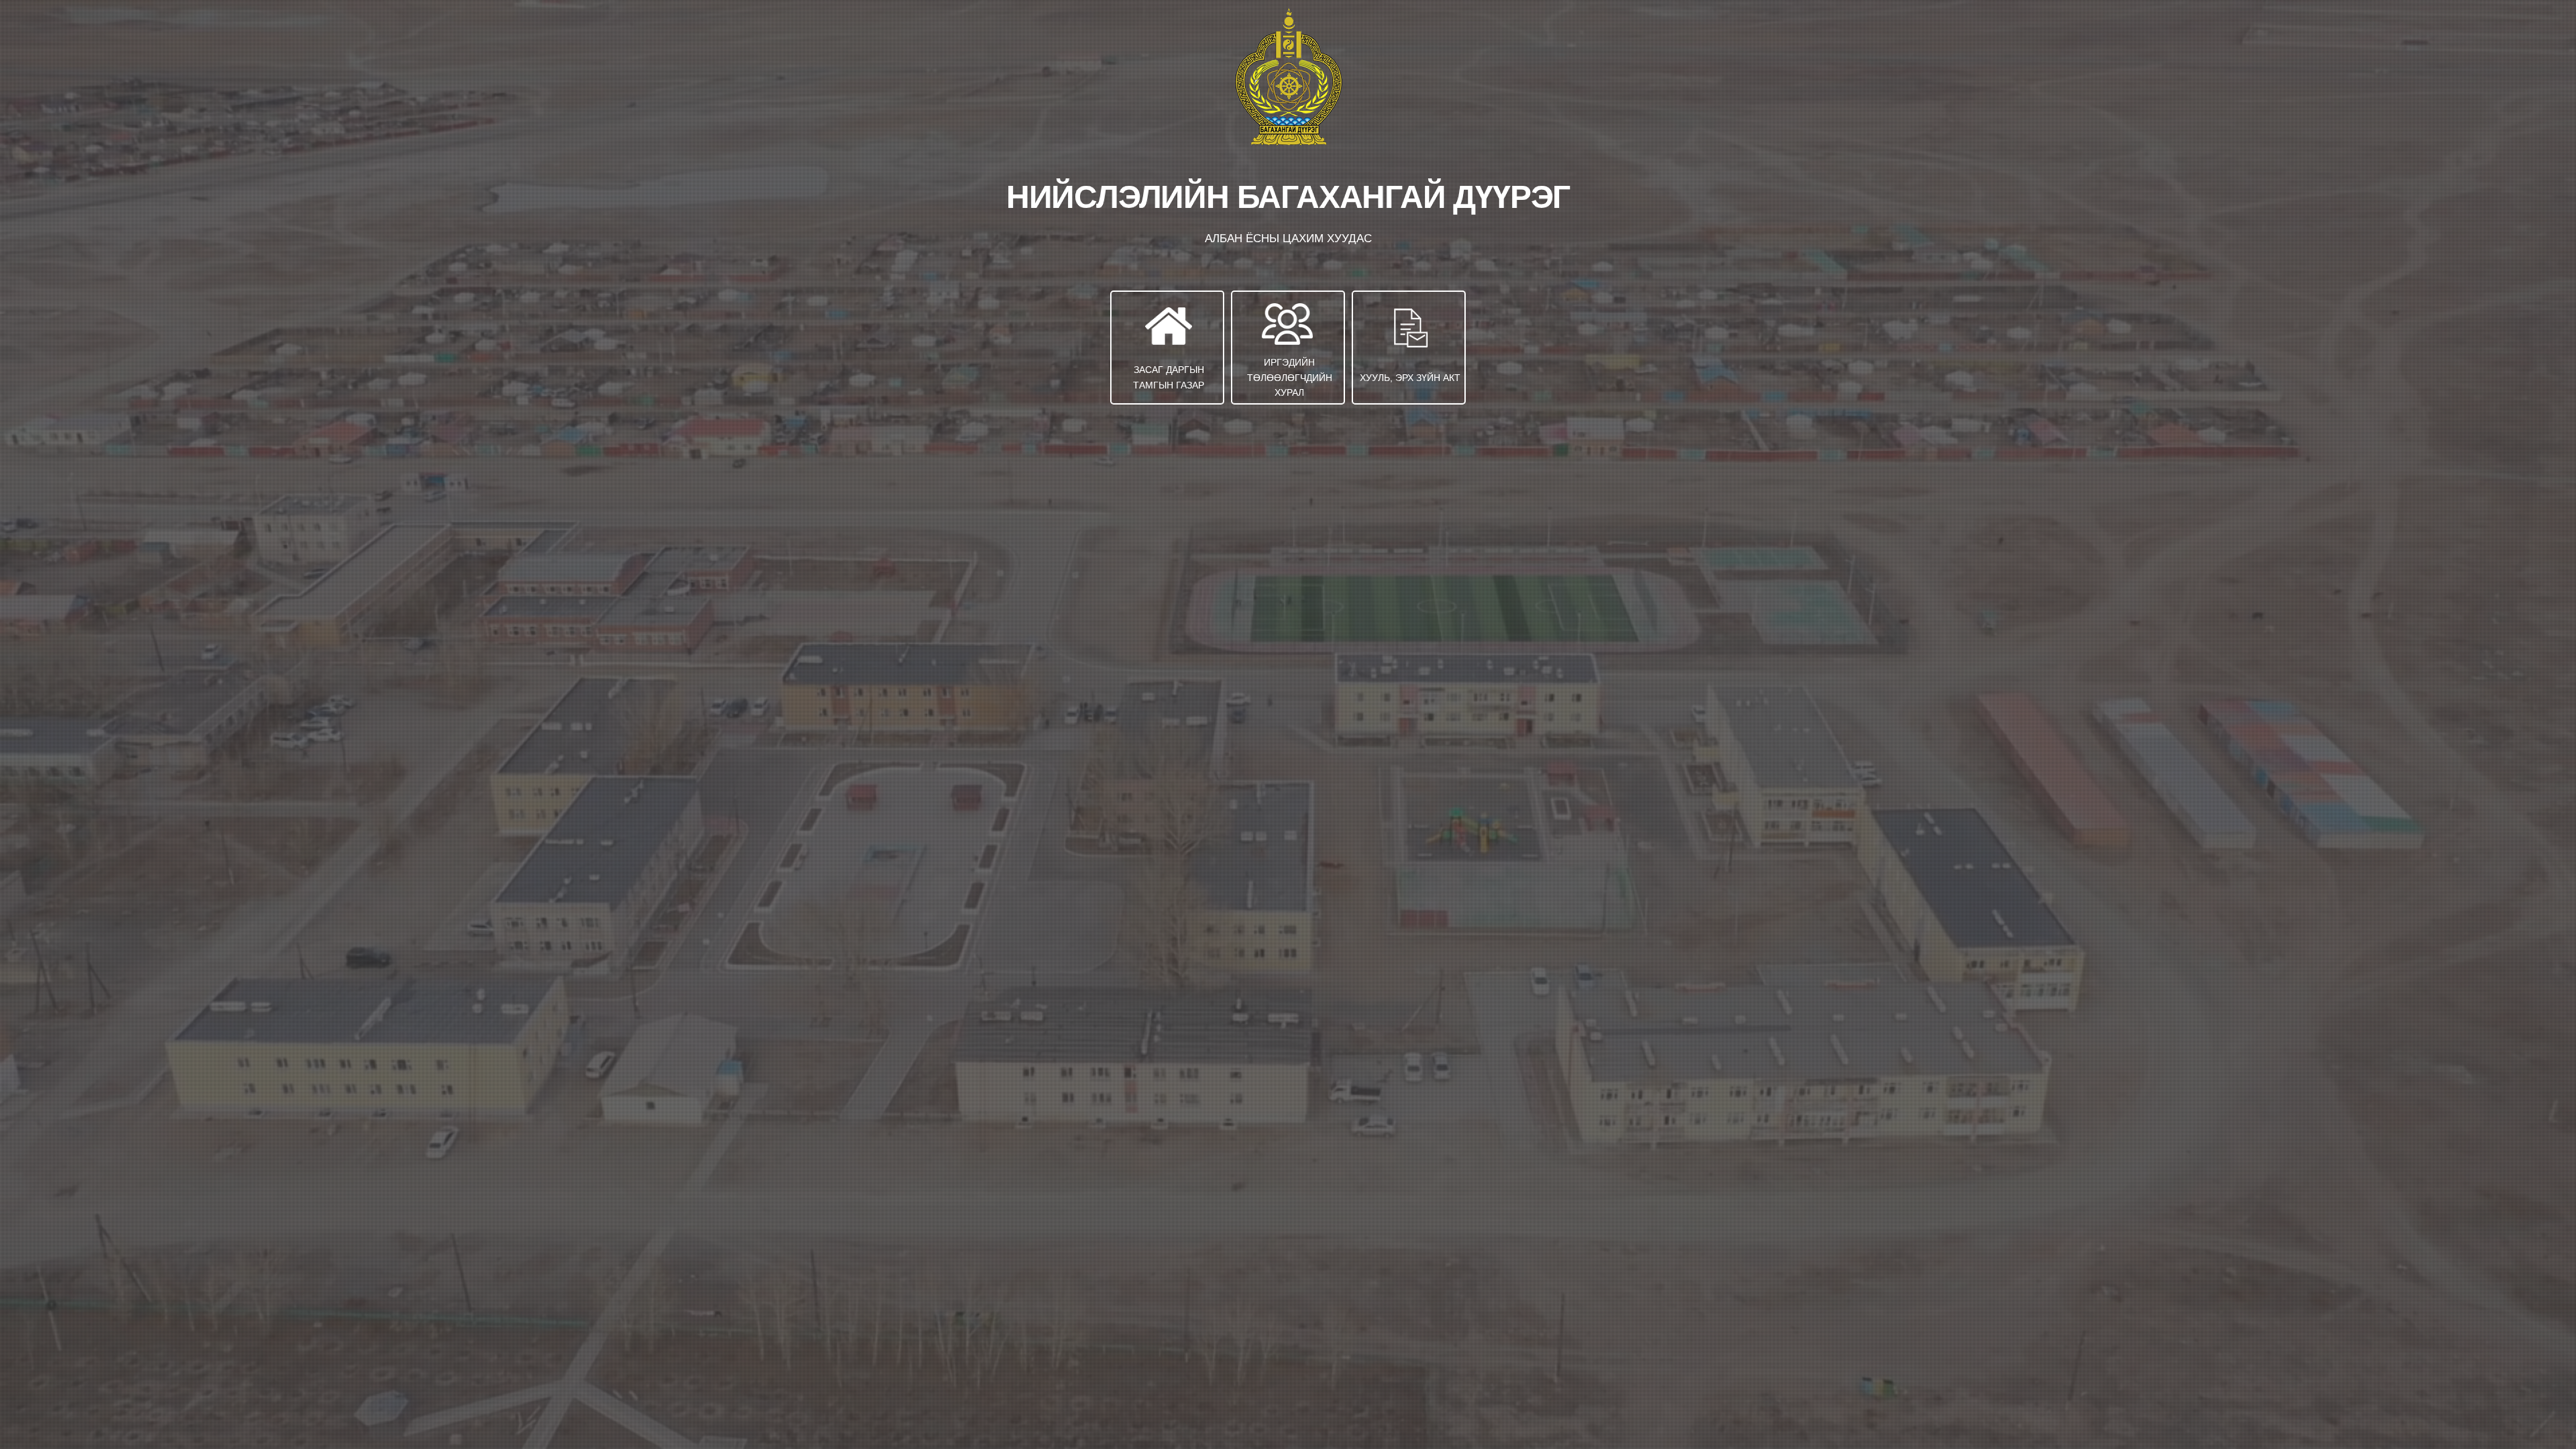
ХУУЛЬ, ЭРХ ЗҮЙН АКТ (1410, 378)
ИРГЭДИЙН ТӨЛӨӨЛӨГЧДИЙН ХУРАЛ (1290, 377)
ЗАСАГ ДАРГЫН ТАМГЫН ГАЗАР (1169, 377)
